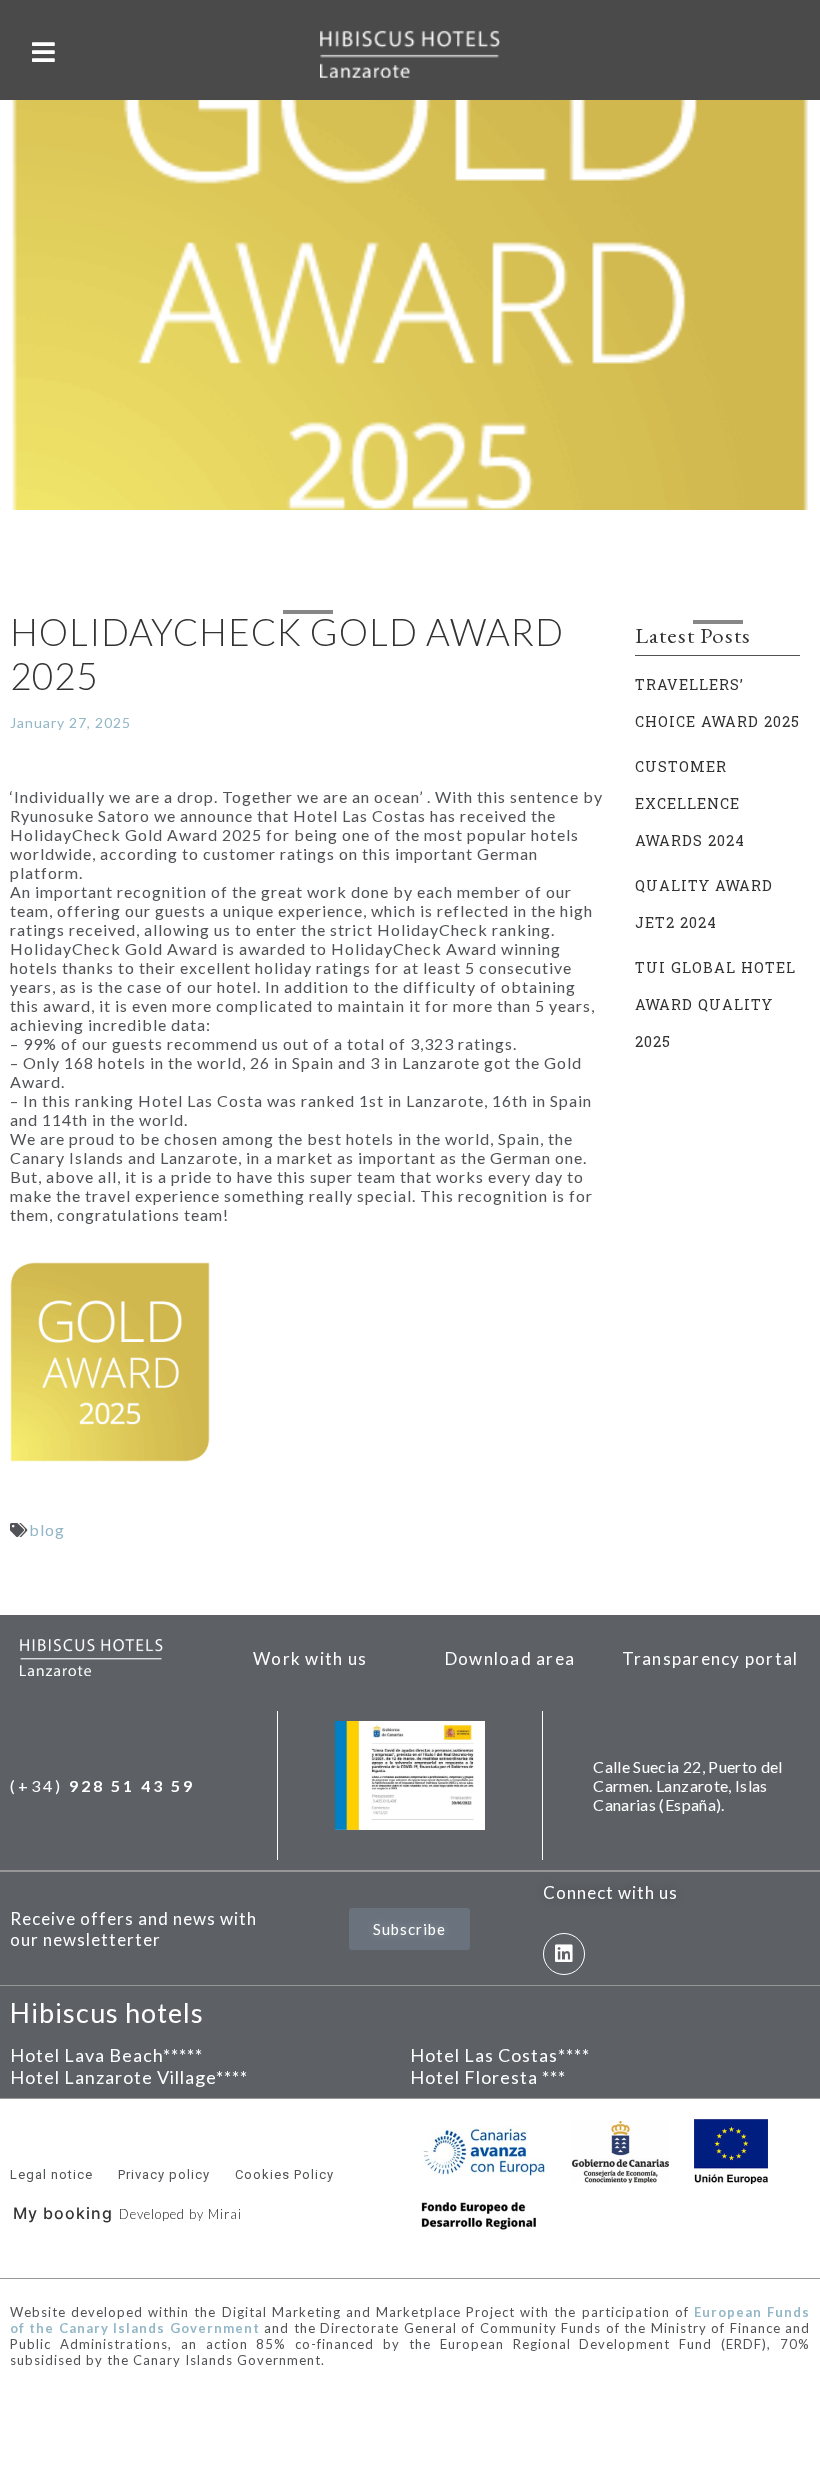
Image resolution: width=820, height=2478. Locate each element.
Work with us (310, 1658)
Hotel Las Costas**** (500, 2055)
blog (47, 1529)
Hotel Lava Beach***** (106, 2055)
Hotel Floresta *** (488, 2077)
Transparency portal (710, 1658)
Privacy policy (164, 2174)
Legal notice (51, 2174)
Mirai (225, 2214)
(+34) (102, 1785)
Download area (510, 1658)
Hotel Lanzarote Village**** (129, 2077)
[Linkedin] (564, 1954)
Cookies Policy (284, 2174)
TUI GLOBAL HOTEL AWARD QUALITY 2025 (715, 1004)
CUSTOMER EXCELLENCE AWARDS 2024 (690, 803)
